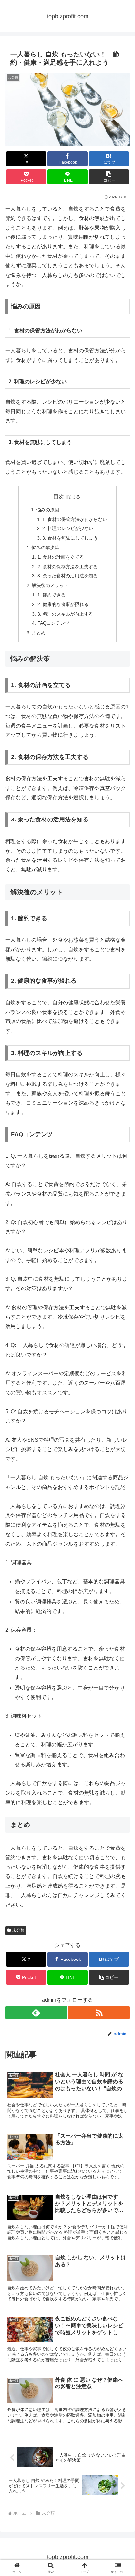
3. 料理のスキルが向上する (65, 614)
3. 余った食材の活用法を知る (67, 576)
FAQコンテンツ (53, 623)
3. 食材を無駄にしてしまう (70, 538)
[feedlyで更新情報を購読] (36, 2013)
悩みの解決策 (46, 548)
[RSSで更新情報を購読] (99, 2013)
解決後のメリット (50, 585)
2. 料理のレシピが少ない (68, 528)
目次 (59, 496)
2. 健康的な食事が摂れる (63, 604)
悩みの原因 (48, 510)
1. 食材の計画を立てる (61, 557)
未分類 (18, 1930)
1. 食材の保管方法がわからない (75, 519)
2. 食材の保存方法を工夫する (67, 567)
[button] (109, 177)
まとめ (39, 633)
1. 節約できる (51, 595)
